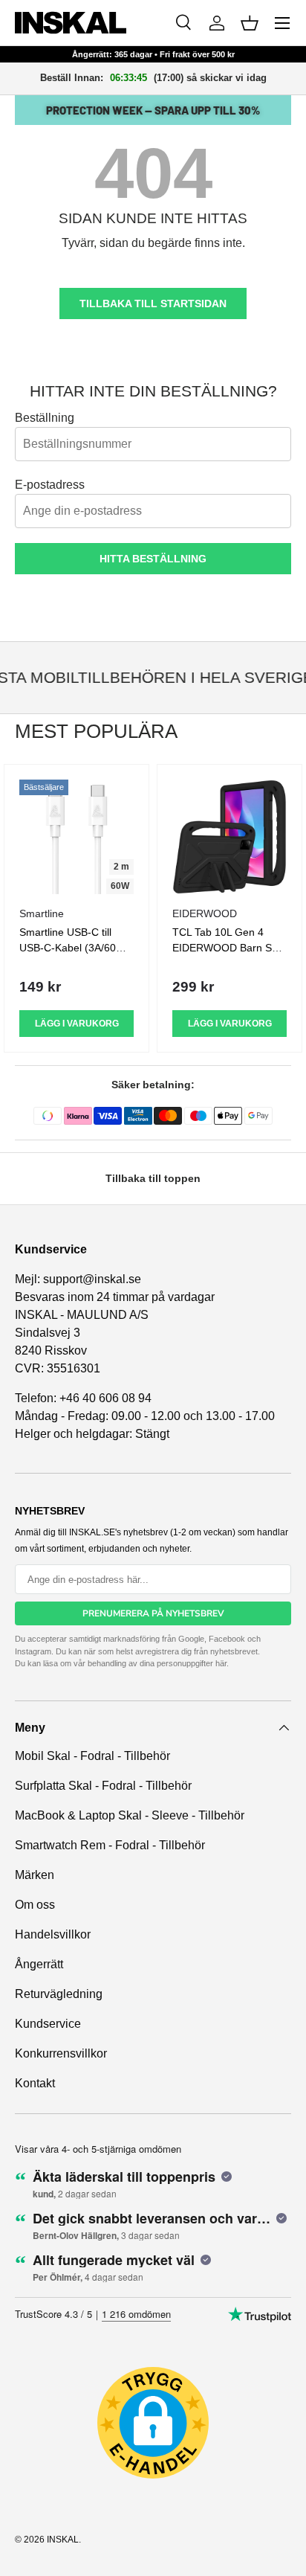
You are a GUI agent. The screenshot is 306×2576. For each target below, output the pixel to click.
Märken (35, 1875)
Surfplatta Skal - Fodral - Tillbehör (103, 1786)
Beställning (45, 418)
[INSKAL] (71, 23)
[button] (250, 23)
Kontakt (35, 2083)
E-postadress (50, 485)
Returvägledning (59, 1994)
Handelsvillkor (53, 1934)
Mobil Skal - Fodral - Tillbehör (92, 1756)
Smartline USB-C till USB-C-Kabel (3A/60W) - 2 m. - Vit (74, 948)
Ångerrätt (39, 1964)
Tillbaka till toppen (153, 1178)
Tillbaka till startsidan (153, 303)
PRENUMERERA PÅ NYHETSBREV (153, 1613)
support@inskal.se (92, 1279)
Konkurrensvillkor (61, 2053)
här (221, 1663)
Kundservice (48, 2024)
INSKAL (63, 2540)
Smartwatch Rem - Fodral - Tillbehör (110, 1845)
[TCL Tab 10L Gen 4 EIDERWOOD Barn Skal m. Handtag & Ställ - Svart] (229, 837)
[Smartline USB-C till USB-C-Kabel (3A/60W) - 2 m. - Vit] (76, 837)
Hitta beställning (153, 559)
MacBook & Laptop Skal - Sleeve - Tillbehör (130, 1815)
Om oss (35, 1905)
